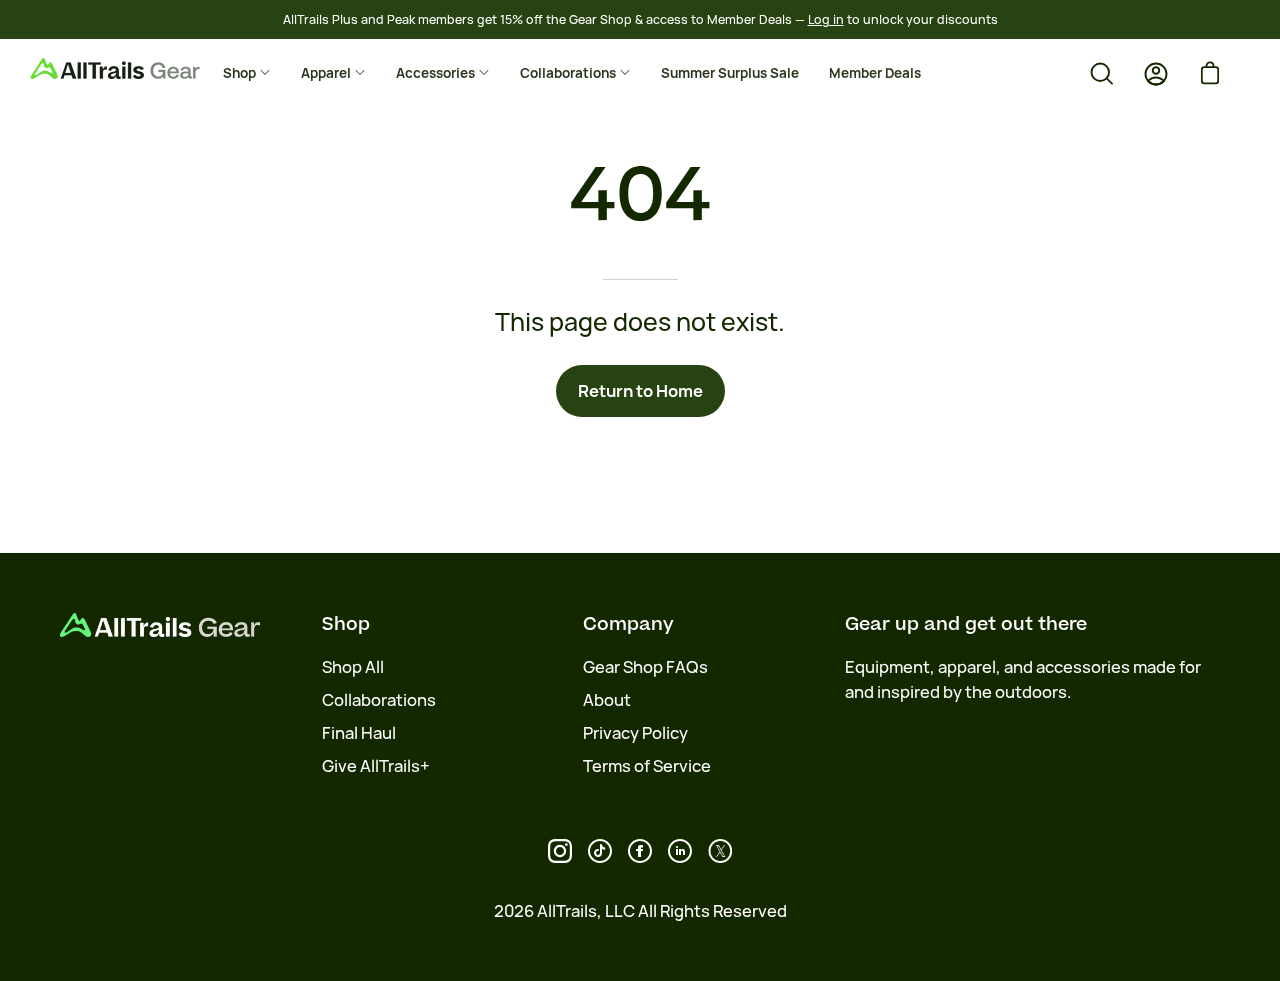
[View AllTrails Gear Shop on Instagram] (560, 851)
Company (628, 624)
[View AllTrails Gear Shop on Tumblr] (680, 851)
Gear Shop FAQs (645, 667)
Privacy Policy (635, 733)
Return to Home (640, 391)
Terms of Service (647, 766)
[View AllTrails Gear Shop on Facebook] (640, 851)
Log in (826, 19)
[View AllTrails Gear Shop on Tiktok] (600, 851)
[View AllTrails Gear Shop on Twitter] (720, 851)
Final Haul (359, 733)
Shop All (353, 667)
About (607, 700)
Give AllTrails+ (376, 766)
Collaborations (379, 700)
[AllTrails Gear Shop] (145, 68)
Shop (346, 624)
